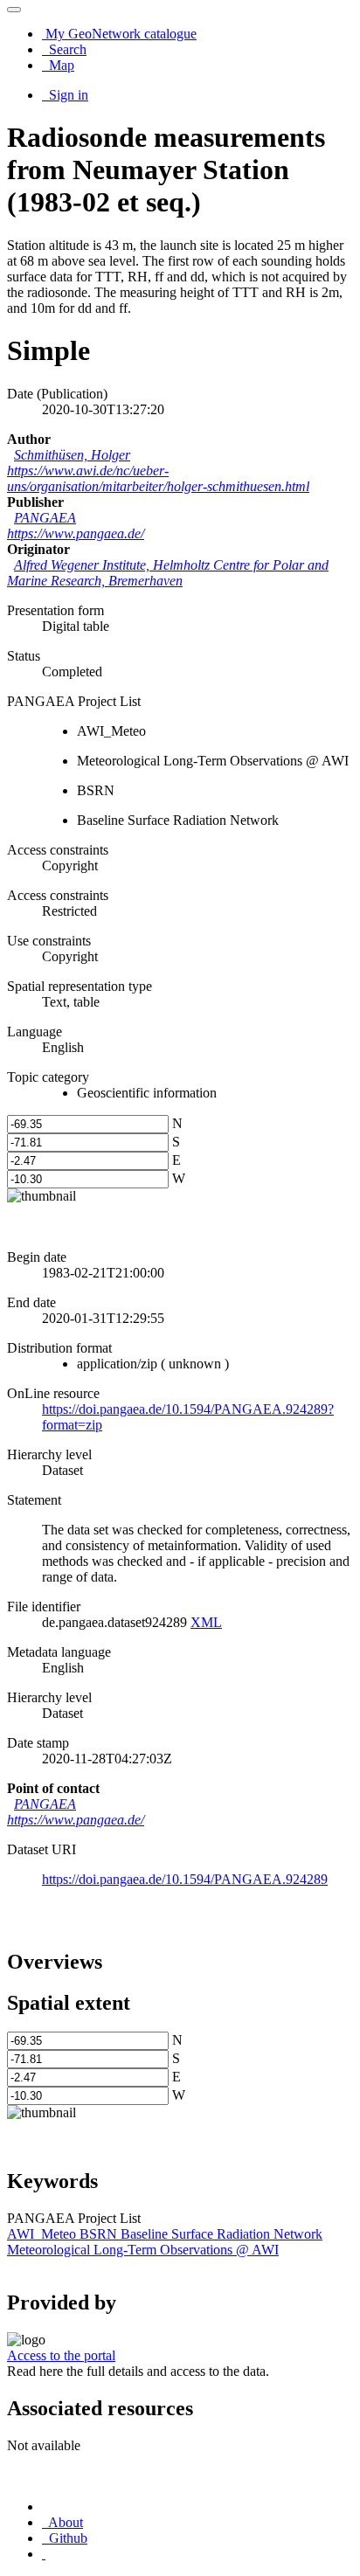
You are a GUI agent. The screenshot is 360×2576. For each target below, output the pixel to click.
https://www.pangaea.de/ (76, 533)
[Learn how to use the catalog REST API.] (44, 2554)
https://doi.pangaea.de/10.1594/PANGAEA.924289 (185, 1879)
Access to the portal (61, 2355)
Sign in (67, 95)
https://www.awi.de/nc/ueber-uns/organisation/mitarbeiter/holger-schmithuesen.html (158, 478)
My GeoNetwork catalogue (119, 34)
